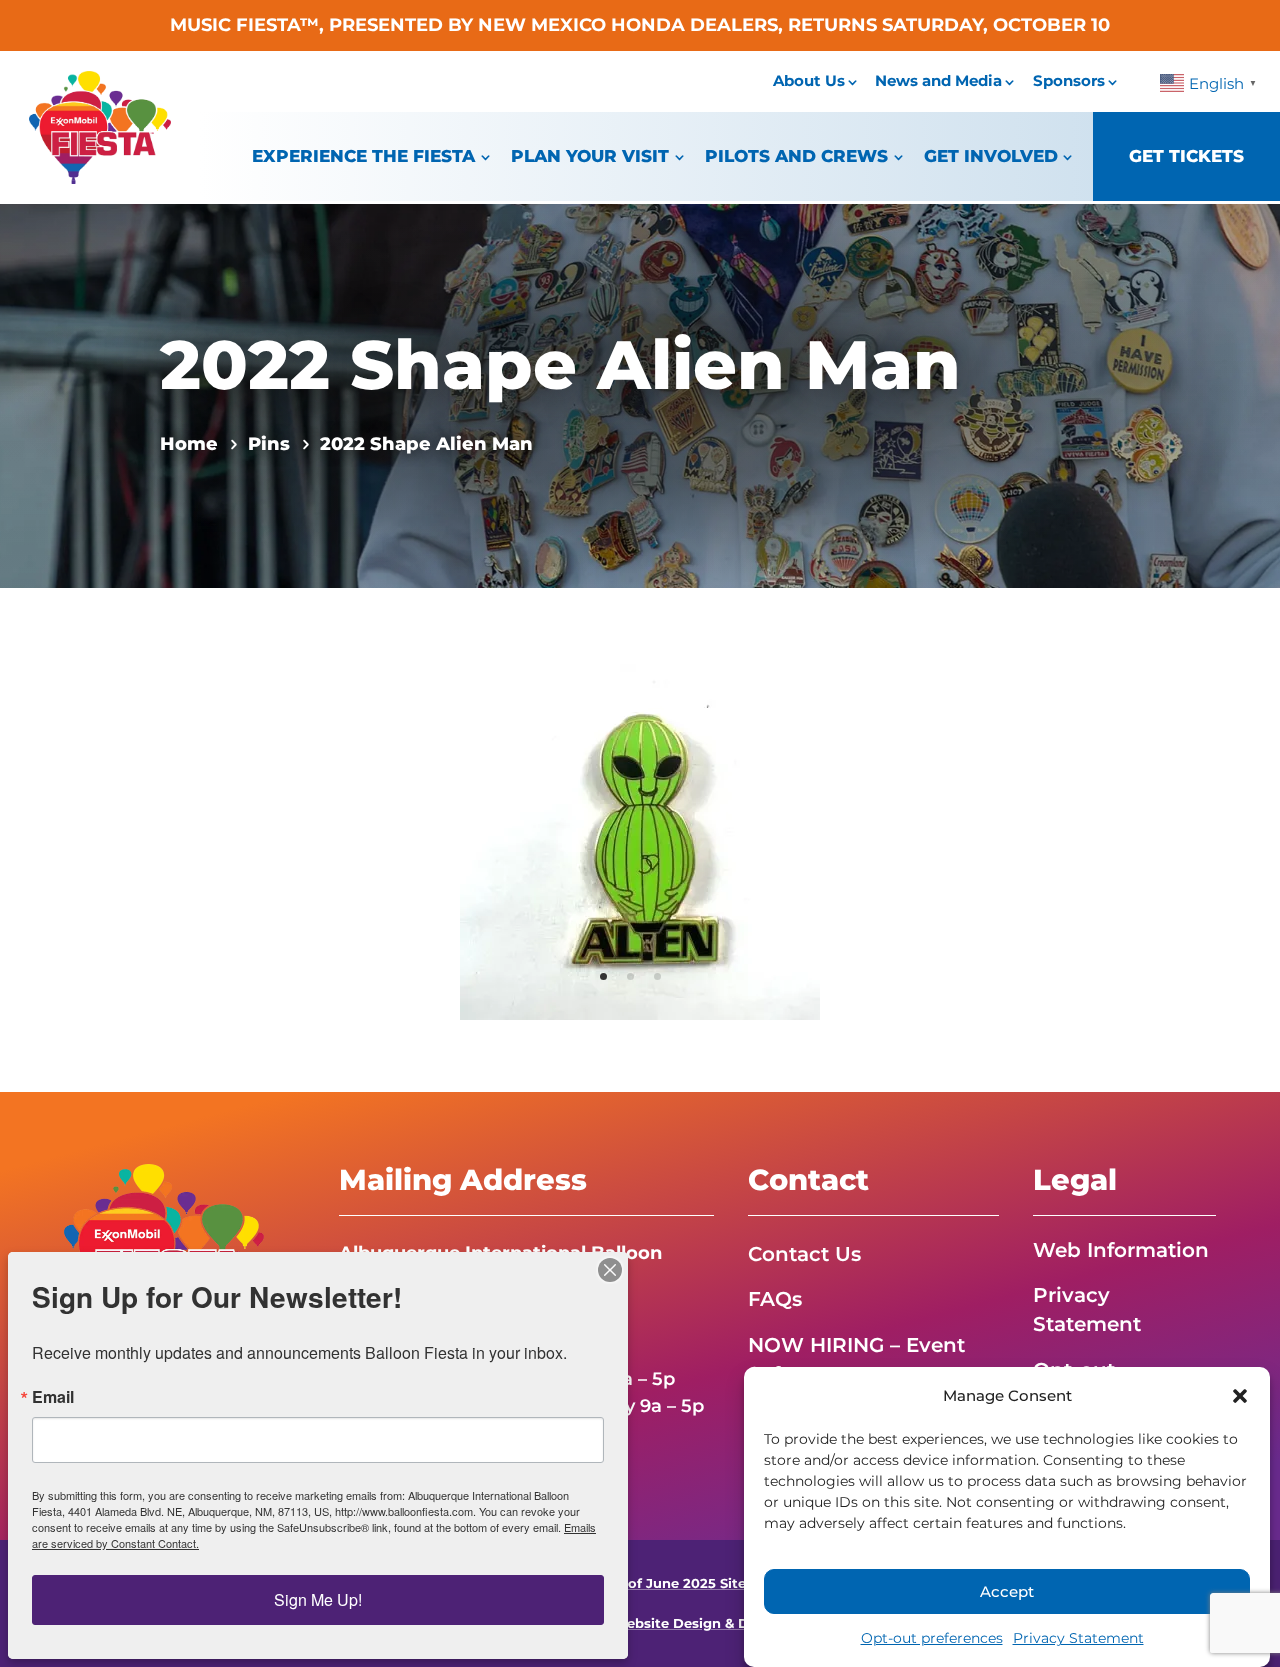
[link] (100, 178)
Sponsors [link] (1069, 80)
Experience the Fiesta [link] (363, 156)
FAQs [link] (775, 1299)
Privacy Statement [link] (1078, 1638)
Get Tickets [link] (1186, 156)
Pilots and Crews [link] (796, 156)
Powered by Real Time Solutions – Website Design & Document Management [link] (640, 1623)
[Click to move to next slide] (818, 840)
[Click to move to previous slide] (462, 840)
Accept (1007, 1591)
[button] (1240, 1396)
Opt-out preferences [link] (932, 1638)
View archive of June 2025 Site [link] (640, 1583)
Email (53, 1397)
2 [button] (630, 976)
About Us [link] (809, 80)
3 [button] (657, 976)
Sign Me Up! (318, 1599)
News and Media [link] (938, 80)
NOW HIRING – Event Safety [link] (856, 1359)
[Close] (610, 1270)
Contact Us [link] (804, 1254)
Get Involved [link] (991, 156)
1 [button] (603, 976)
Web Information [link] (1121, 1250)
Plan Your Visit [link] (590, 156)
